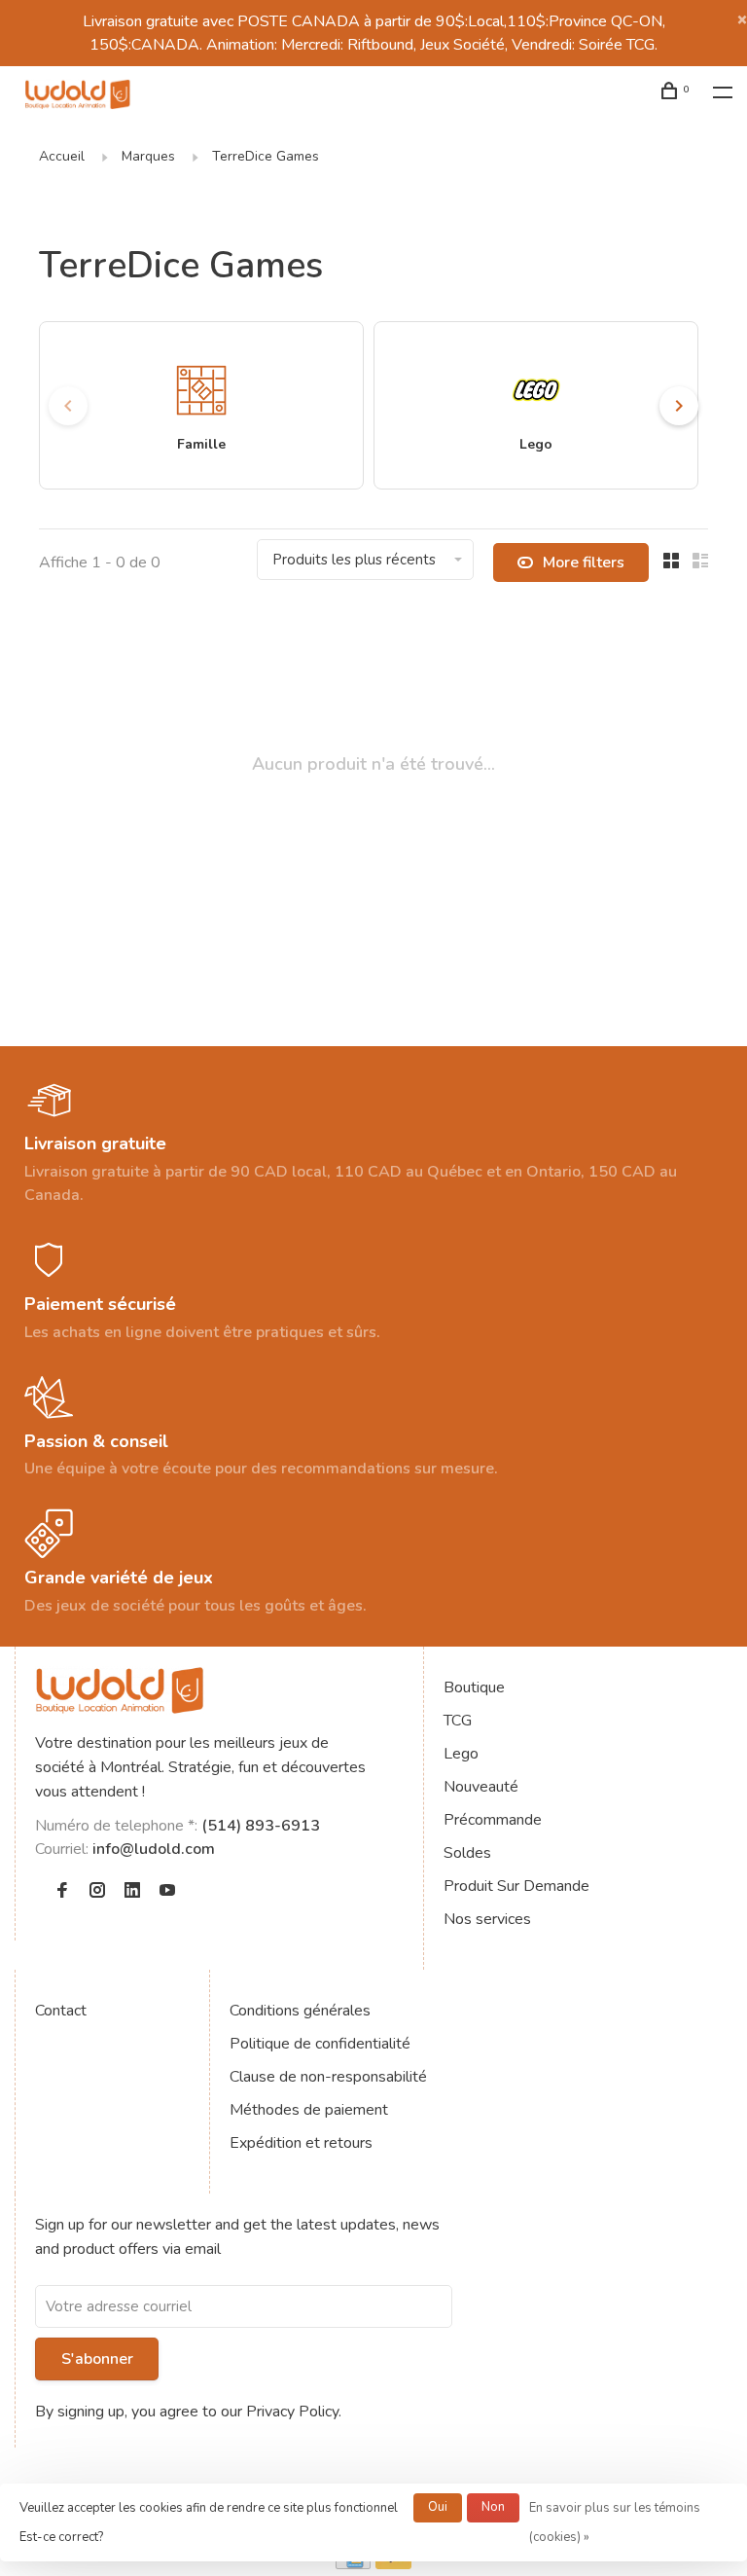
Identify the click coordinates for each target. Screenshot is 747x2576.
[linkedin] (132, 1892)
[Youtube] (167, 1892)
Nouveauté (481, 1787)
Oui (438, 2507)
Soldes (467, 1853)
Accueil (62, 156)
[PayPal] (393, 2564)
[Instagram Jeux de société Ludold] (97, 1892)
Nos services (487, 1919)
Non (493, 2507)
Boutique (474, 1687)
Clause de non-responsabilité (328, 2077)
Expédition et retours (301, 2143)
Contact (61, 2011)
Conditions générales (300, 2011)
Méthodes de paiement (309, 2110)
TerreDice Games (266, 156)
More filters (584, 562)
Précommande (493, 1820)
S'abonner (97, 2359)
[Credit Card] (353, 2564)
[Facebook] (62, 1892)
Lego (461, 1754)
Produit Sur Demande (516, 1886)
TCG (458, 1721)
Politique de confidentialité (320, 2044)
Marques (148, 156)
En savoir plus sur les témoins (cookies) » (615, 2522)
